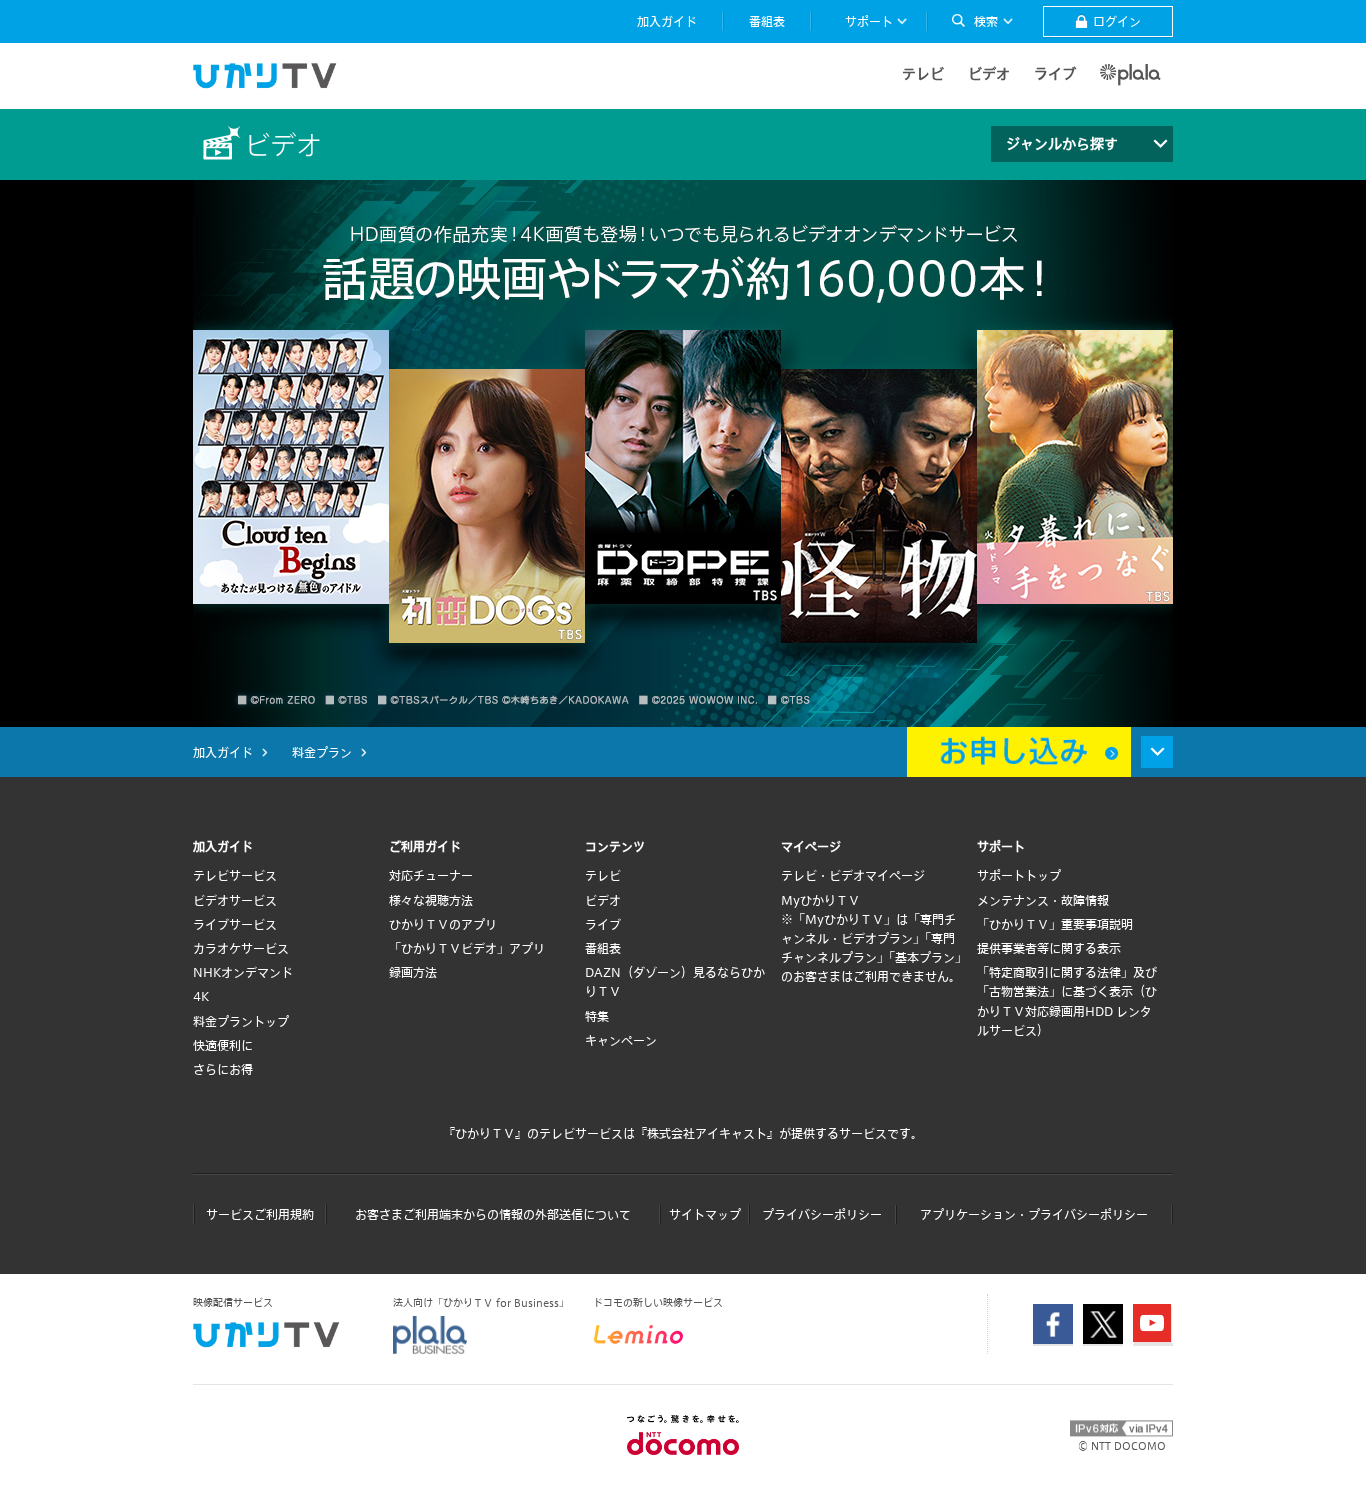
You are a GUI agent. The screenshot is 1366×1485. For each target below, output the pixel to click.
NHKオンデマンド (243, 972)
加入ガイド (223, 752)
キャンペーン (621, 1040)
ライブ (1055, 73)
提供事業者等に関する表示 (1049, 948)
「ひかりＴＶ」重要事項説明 (1055, 924)
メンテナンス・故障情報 (1043, 900)
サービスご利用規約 (260, 1214)
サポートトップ (1019, 875)
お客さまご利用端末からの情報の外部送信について (493, 1214)
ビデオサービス (235, 900)
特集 (597, 1016)
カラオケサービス (241, 948)
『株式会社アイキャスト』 (707, 1133)
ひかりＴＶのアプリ (443, 924)
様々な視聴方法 (431, 900)
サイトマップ (705, 1214)
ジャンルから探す (1062, 143)
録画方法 (413, 972)
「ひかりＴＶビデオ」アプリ (467, 948)
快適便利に (223, 1045)
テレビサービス (235, 875)
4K (201, 996)
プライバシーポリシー (822, 1214)
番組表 (603, 948)
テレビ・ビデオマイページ (853, 875)
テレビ (923, 73)
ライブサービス (235, 924)
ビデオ (989, 73)
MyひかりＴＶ (820, 900)
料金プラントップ (241, 1021)
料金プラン (322, 752)
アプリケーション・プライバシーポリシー (1034, 1214)
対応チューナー (431, 875)
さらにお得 (223, 1069)
